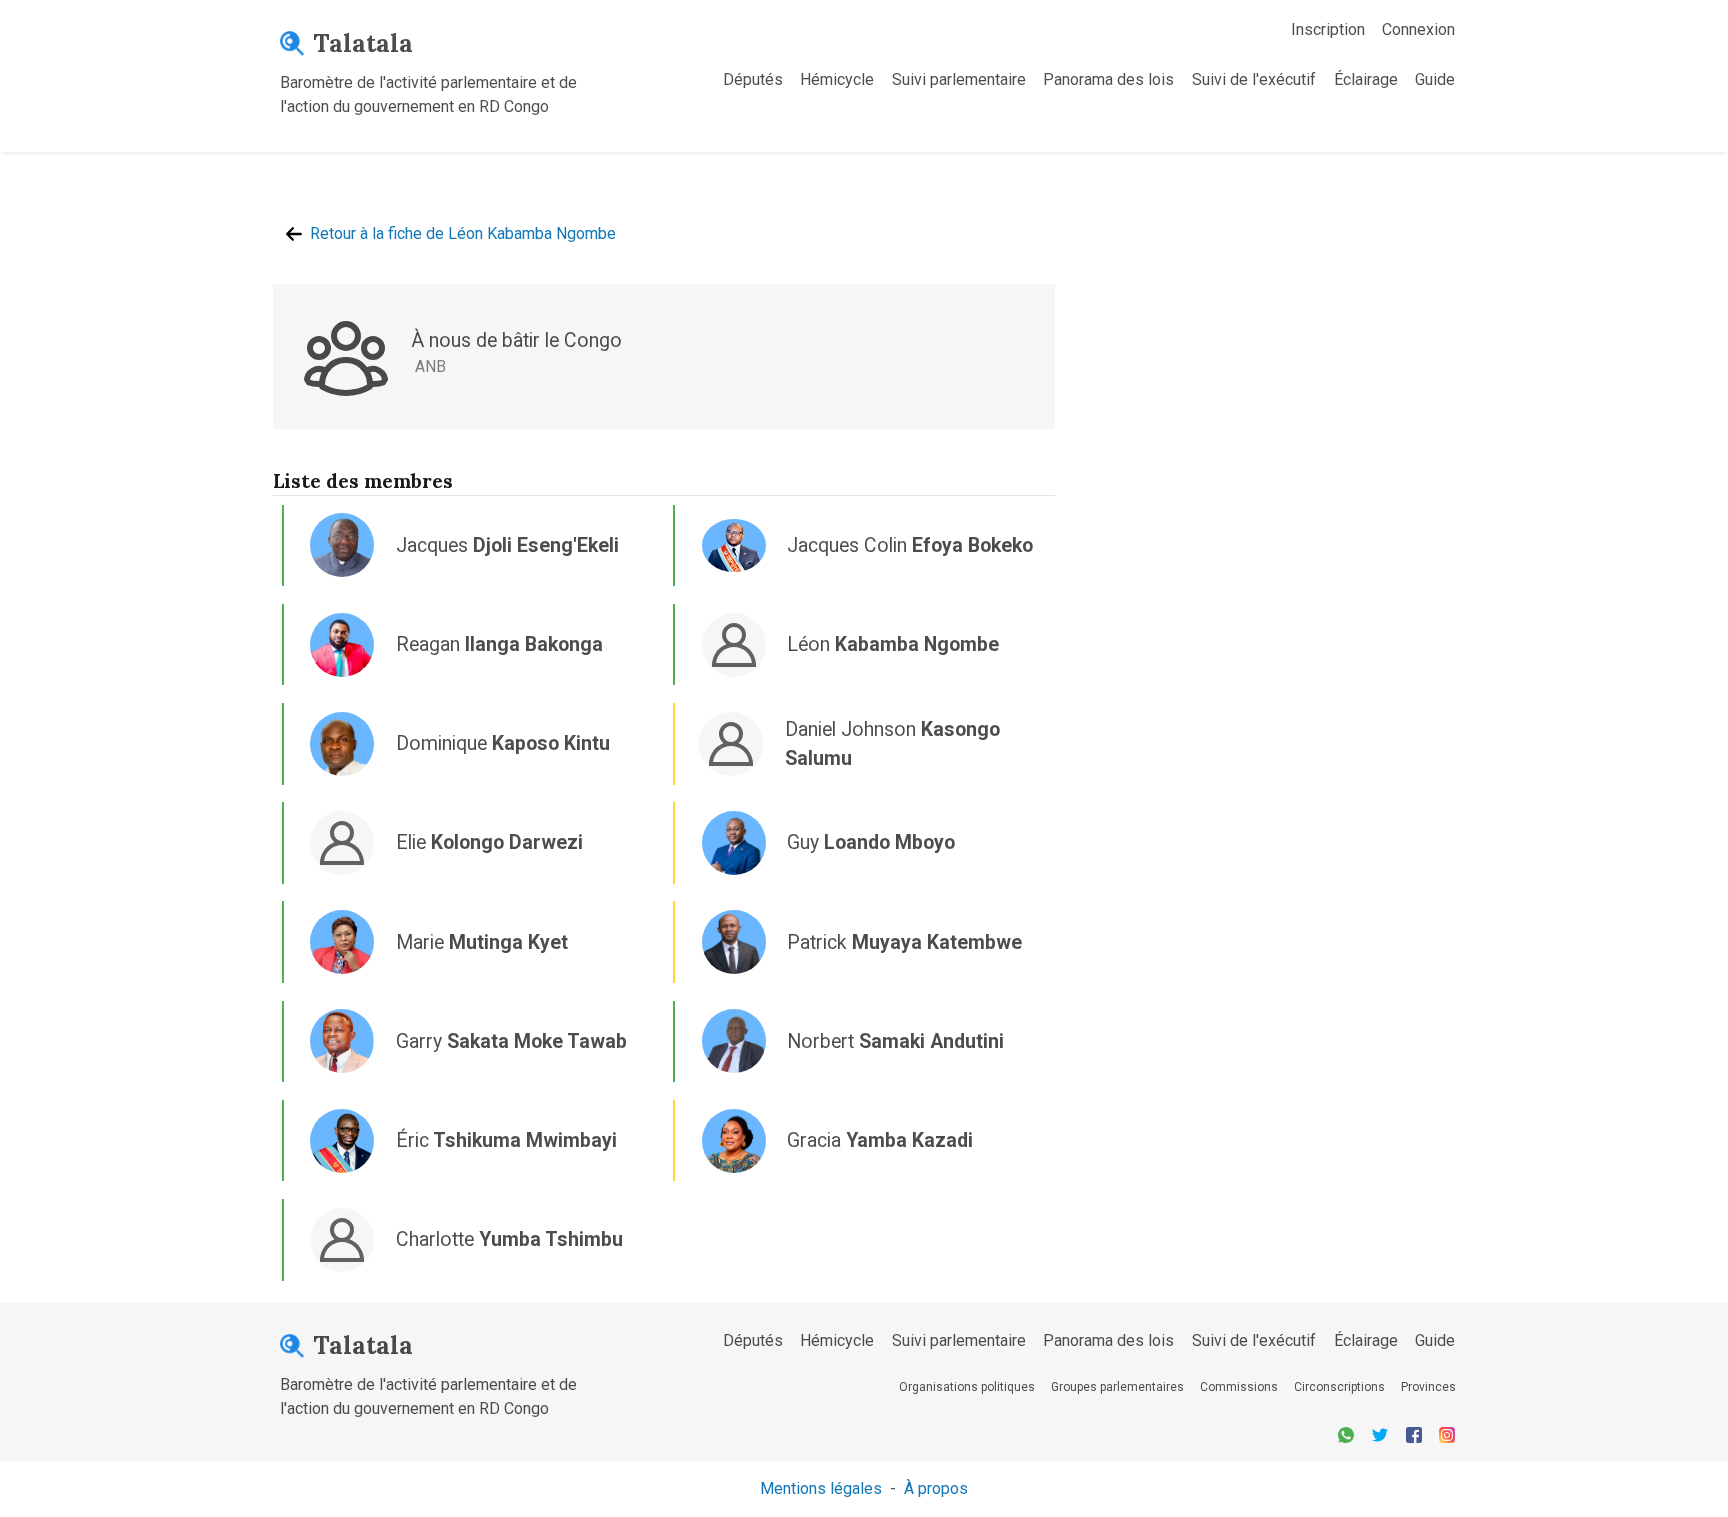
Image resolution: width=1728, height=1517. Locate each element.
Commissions (1239, 1387)
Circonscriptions (1339, 1387)
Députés (753, 79)
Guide (1435, 79)
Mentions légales (821, 1488)
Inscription (1328, 29)
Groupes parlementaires (1117, 1387)
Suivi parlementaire (959, 79)
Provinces (1428, 1387)
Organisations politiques (967, 1387)
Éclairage (1366, 79)
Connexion (1418, 29)
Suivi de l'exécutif (1254, 79)
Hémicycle (837, 79)
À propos (936, 1488)
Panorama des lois (1108, 79)
